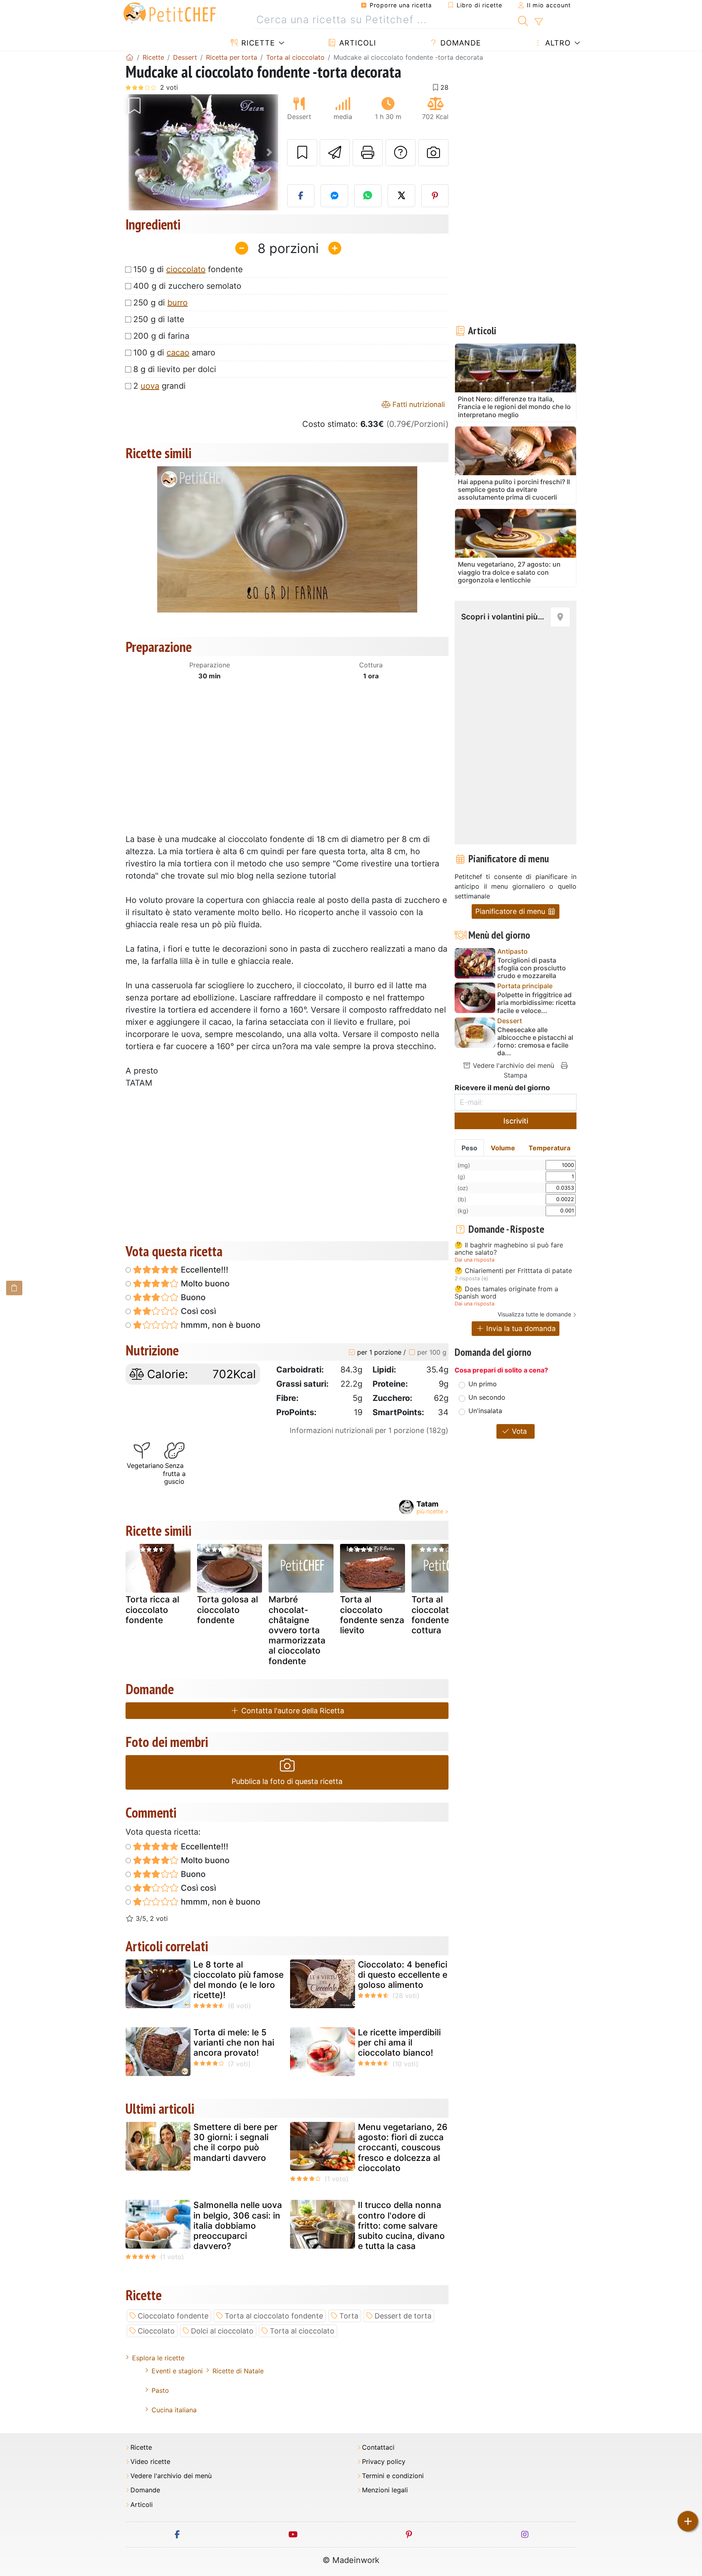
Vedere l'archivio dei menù (512, 1065)
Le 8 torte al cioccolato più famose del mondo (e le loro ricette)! (238, 1980)
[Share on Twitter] (401, 196)
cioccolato (186, 269)
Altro (557, 43)
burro (178, 303)
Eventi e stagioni (177, 2371)
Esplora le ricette (158, 2358)
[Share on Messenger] (334, 196)
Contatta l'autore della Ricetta (292, 1711)
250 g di (160, 303)
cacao (178, 353)
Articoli (356, 43)
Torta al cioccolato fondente (274, 2316)
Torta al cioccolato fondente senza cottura (444, 1615)
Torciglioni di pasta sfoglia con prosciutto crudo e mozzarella (532, 968)
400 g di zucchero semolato (187, 286)
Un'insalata (485, 1411)
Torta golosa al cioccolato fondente (227, 1609)
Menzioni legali (385, 2490)
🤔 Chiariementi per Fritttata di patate (513, 1271)
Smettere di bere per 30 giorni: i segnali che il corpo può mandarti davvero (235, 2142)
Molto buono (204, 1284)
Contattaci (378, 2447)
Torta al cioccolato (302, 2331)
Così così (197, 1311)
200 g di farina (161, 336)
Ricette (257, 43)
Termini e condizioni (393, 2476)
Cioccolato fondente (173, 2316)
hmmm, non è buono (220, 1325)
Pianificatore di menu (511, 911)
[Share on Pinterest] (435, 196)
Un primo (483, 1384)
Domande (459, 43)
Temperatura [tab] (549, 1148)
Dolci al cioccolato (222, 2331)
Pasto (160, 2390)
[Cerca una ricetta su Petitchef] (523, 20)
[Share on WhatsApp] (368, 196)
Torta (349, 2316)
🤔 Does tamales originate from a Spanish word (506, 1293)
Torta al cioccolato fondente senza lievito (372, 1615)
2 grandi (159, 386)
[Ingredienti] (14, 1288)
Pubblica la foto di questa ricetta (287, 1781)
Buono (192, 1297)
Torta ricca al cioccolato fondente (152, 1609)
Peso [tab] (469, 1148)
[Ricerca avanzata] (538, 22)
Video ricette (150, 2462)
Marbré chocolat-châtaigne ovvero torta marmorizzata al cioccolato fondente (297, 1630)
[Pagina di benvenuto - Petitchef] (130, 57)
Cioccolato (156, 2331)
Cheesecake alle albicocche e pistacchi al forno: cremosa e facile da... (535, 1042)
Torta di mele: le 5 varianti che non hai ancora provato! (234, 2042)
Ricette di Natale (238, 2371)
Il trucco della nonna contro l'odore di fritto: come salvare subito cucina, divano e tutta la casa (401, 2225)
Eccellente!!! (204, 1270)
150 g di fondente (188, 269)
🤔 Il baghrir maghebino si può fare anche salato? (509, 1249)
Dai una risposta (474, 1260)
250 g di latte (159, 319)
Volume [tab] (503, 1148)
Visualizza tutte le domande (534, 1314)
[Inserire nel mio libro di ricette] (302, 153)
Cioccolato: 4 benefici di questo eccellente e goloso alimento (403, 1975)
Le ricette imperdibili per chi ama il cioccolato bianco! (399, 2042)
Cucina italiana (174, 2410)
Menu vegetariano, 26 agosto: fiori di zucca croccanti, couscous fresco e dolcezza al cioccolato (403, 2147)
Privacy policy (384, 2462)
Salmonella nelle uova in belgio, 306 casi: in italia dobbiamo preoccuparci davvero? (238, 2225)
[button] (137, 153)
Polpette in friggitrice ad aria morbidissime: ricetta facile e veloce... (536, 1003)
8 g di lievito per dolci (175, 369)
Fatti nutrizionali (418, 404)
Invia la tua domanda (520, 1328)
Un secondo (487, 1397)
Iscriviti (516, 1121)
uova (150, 386)
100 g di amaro (174, 353)
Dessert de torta (403, 2316)
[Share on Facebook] (301, 196)
